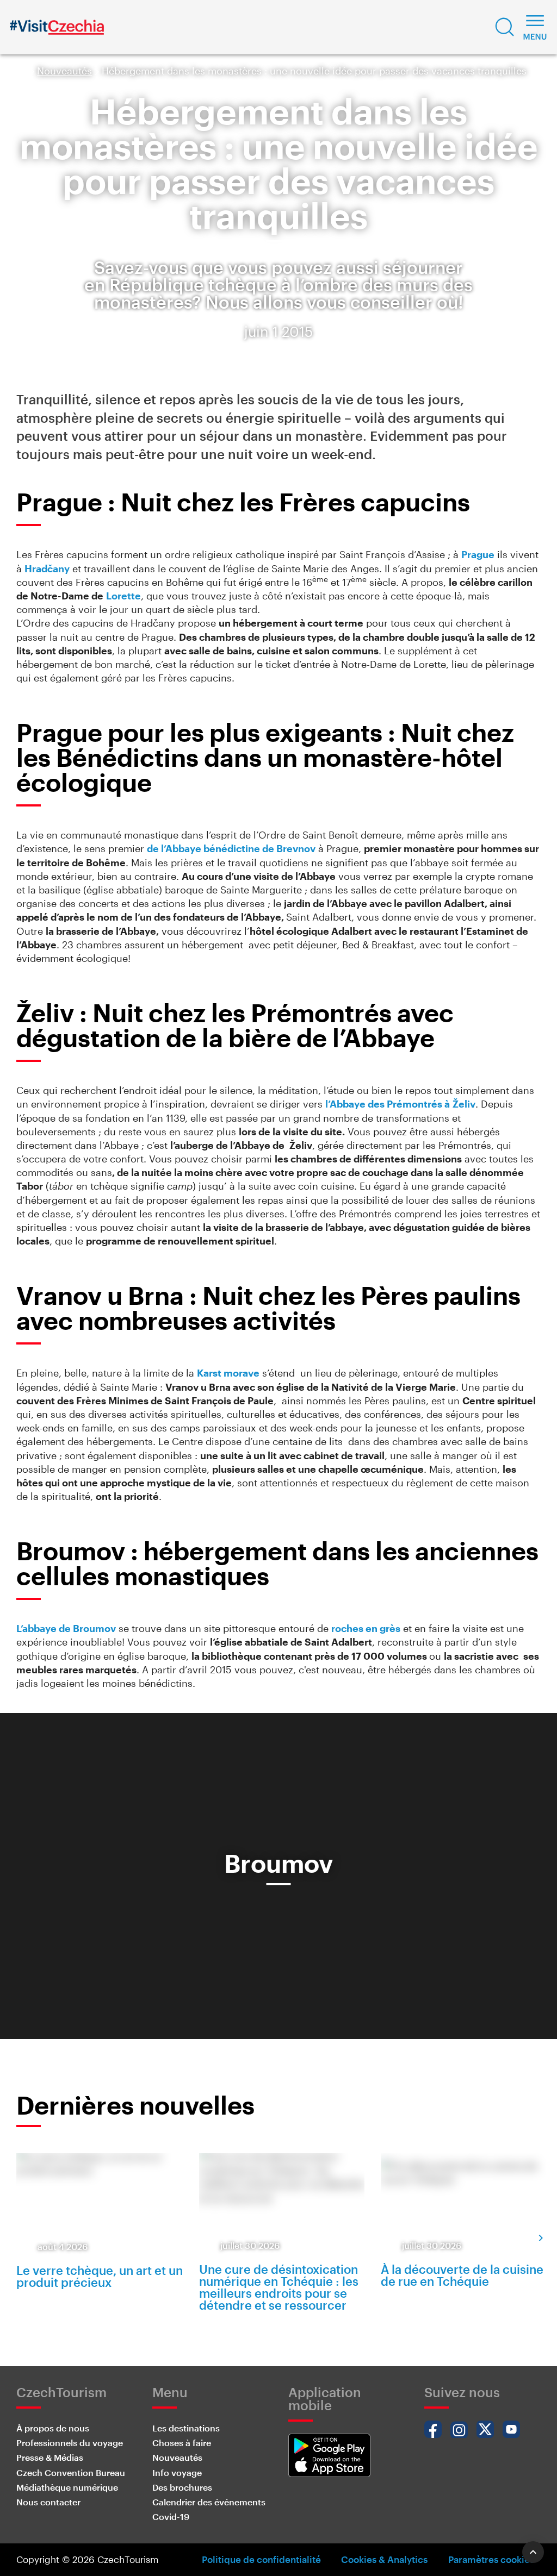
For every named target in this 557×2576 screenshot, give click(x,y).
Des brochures (182, 2487)
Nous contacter (48, 2502)
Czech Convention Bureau (71, 2472)
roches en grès (366, 1628)
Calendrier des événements (209, 2502)
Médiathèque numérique (67, 2487)
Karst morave (228, 1373)
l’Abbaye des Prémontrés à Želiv (400, 1104)
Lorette (123, 596)
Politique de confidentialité (261, 2559)
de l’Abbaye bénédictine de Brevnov (231, 848)
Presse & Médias (50, 2457)
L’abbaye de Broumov (66, 1628)
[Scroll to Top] (533, 2552)
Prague (478, 554)
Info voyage (177, 2472)
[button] (505, 27)
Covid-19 (171, 2516)
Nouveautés (64, 71)
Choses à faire (182, 2443)
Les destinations (186, 2428)
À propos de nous (53, 2428)
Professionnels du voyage (70, 2443)
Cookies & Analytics (384, 2559)
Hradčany (47, 568)
